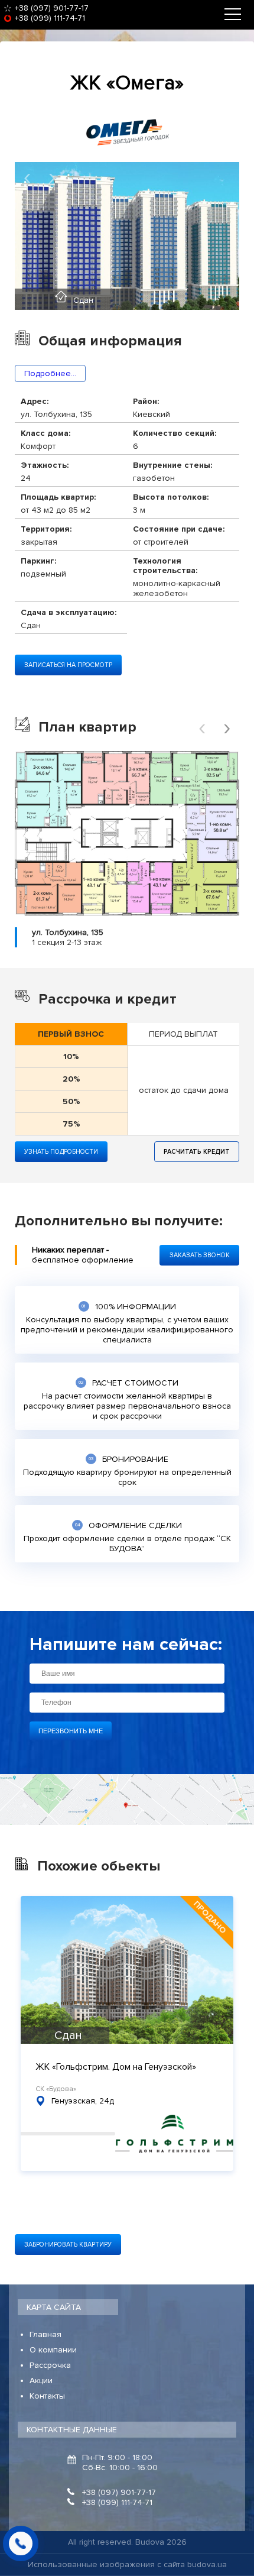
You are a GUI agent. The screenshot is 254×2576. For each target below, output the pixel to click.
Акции (41, 2381)
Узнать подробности (61, 1152)
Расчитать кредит (197, 1152)
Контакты (47, 2396)
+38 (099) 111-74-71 (50, 18)
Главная (45, 2334)
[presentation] (27, 177)
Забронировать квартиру (68, 2245)
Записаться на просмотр (68, 665)
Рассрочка (50, 2365)
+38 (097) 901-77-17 (52, 8)
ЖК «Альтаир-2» (70, 2067)
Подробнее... (50, 373)
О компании (53, 2350)
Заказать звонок (200, 1255)
